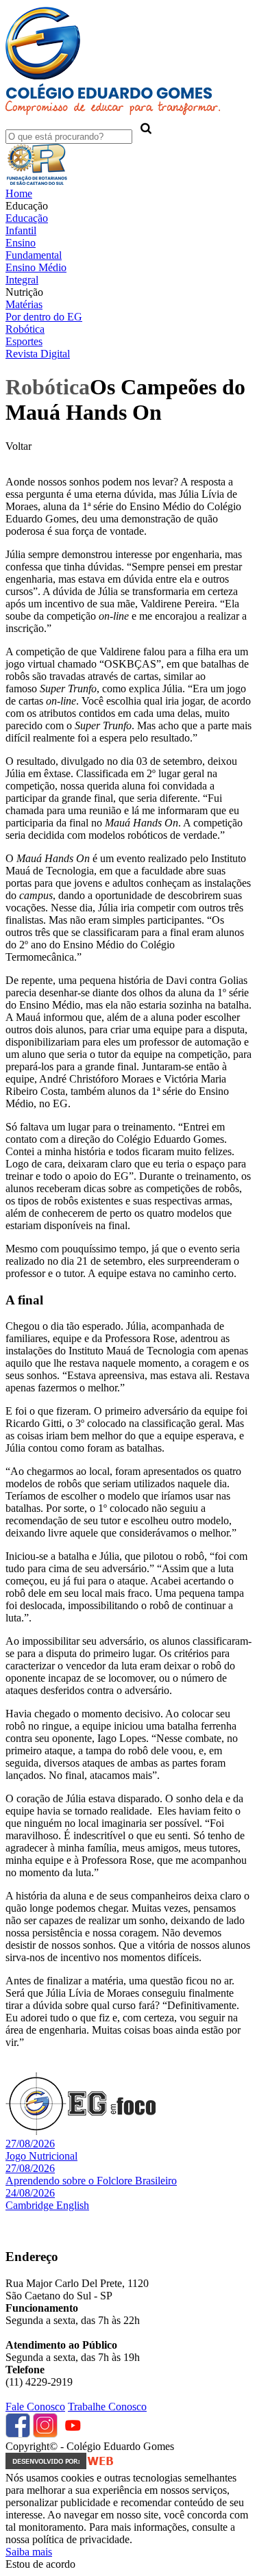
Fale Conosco (35, 2407)
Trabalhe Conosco (107, 2407)
